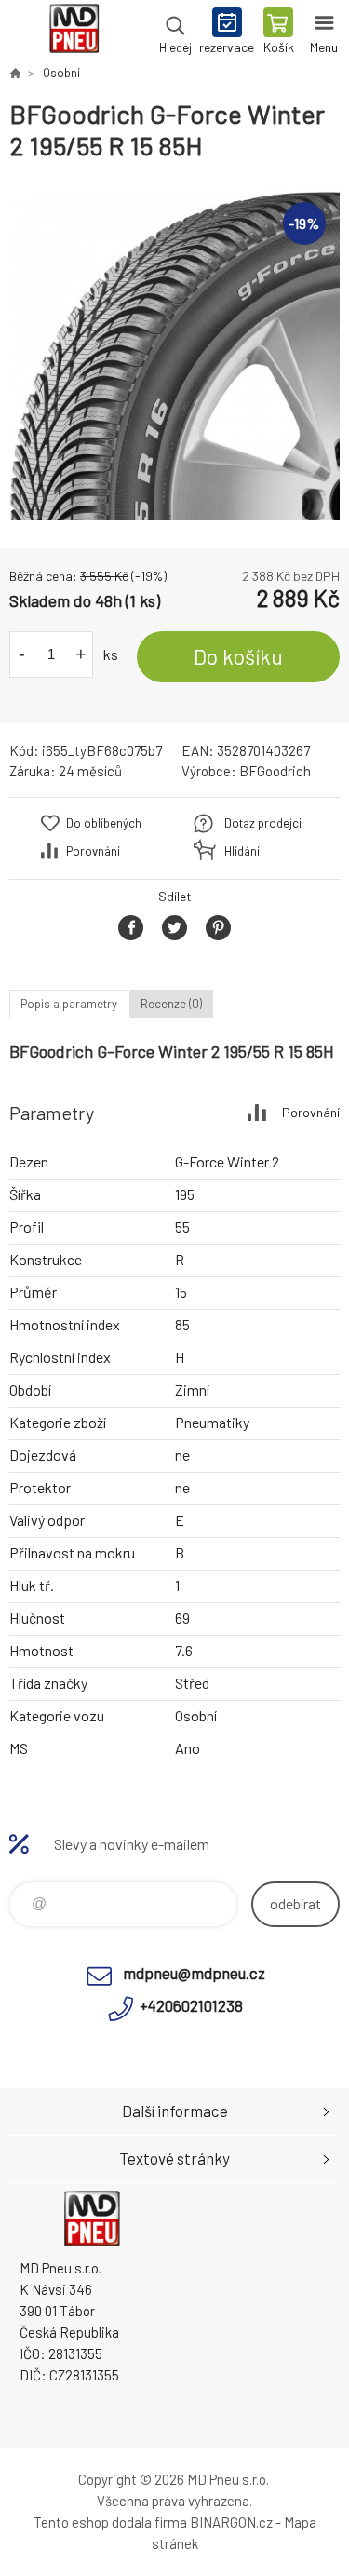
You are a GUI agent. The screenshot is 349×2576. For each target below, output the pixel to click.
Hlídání (242, 851)
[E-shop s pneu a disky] (15, 73)
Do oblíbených (104, 823)
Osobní (61, 73)
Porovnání (93, 851)
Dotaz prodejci (263, 823)
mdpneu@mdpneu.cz (194, 1973)
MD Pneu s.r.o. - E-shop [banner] (73, 33)
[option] (174, 355)
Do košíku (238, 656)
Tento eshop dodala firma (110, 2522)
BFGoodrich (275, 771)
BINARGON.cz (231, 2522)
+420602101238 (191, 2005)
